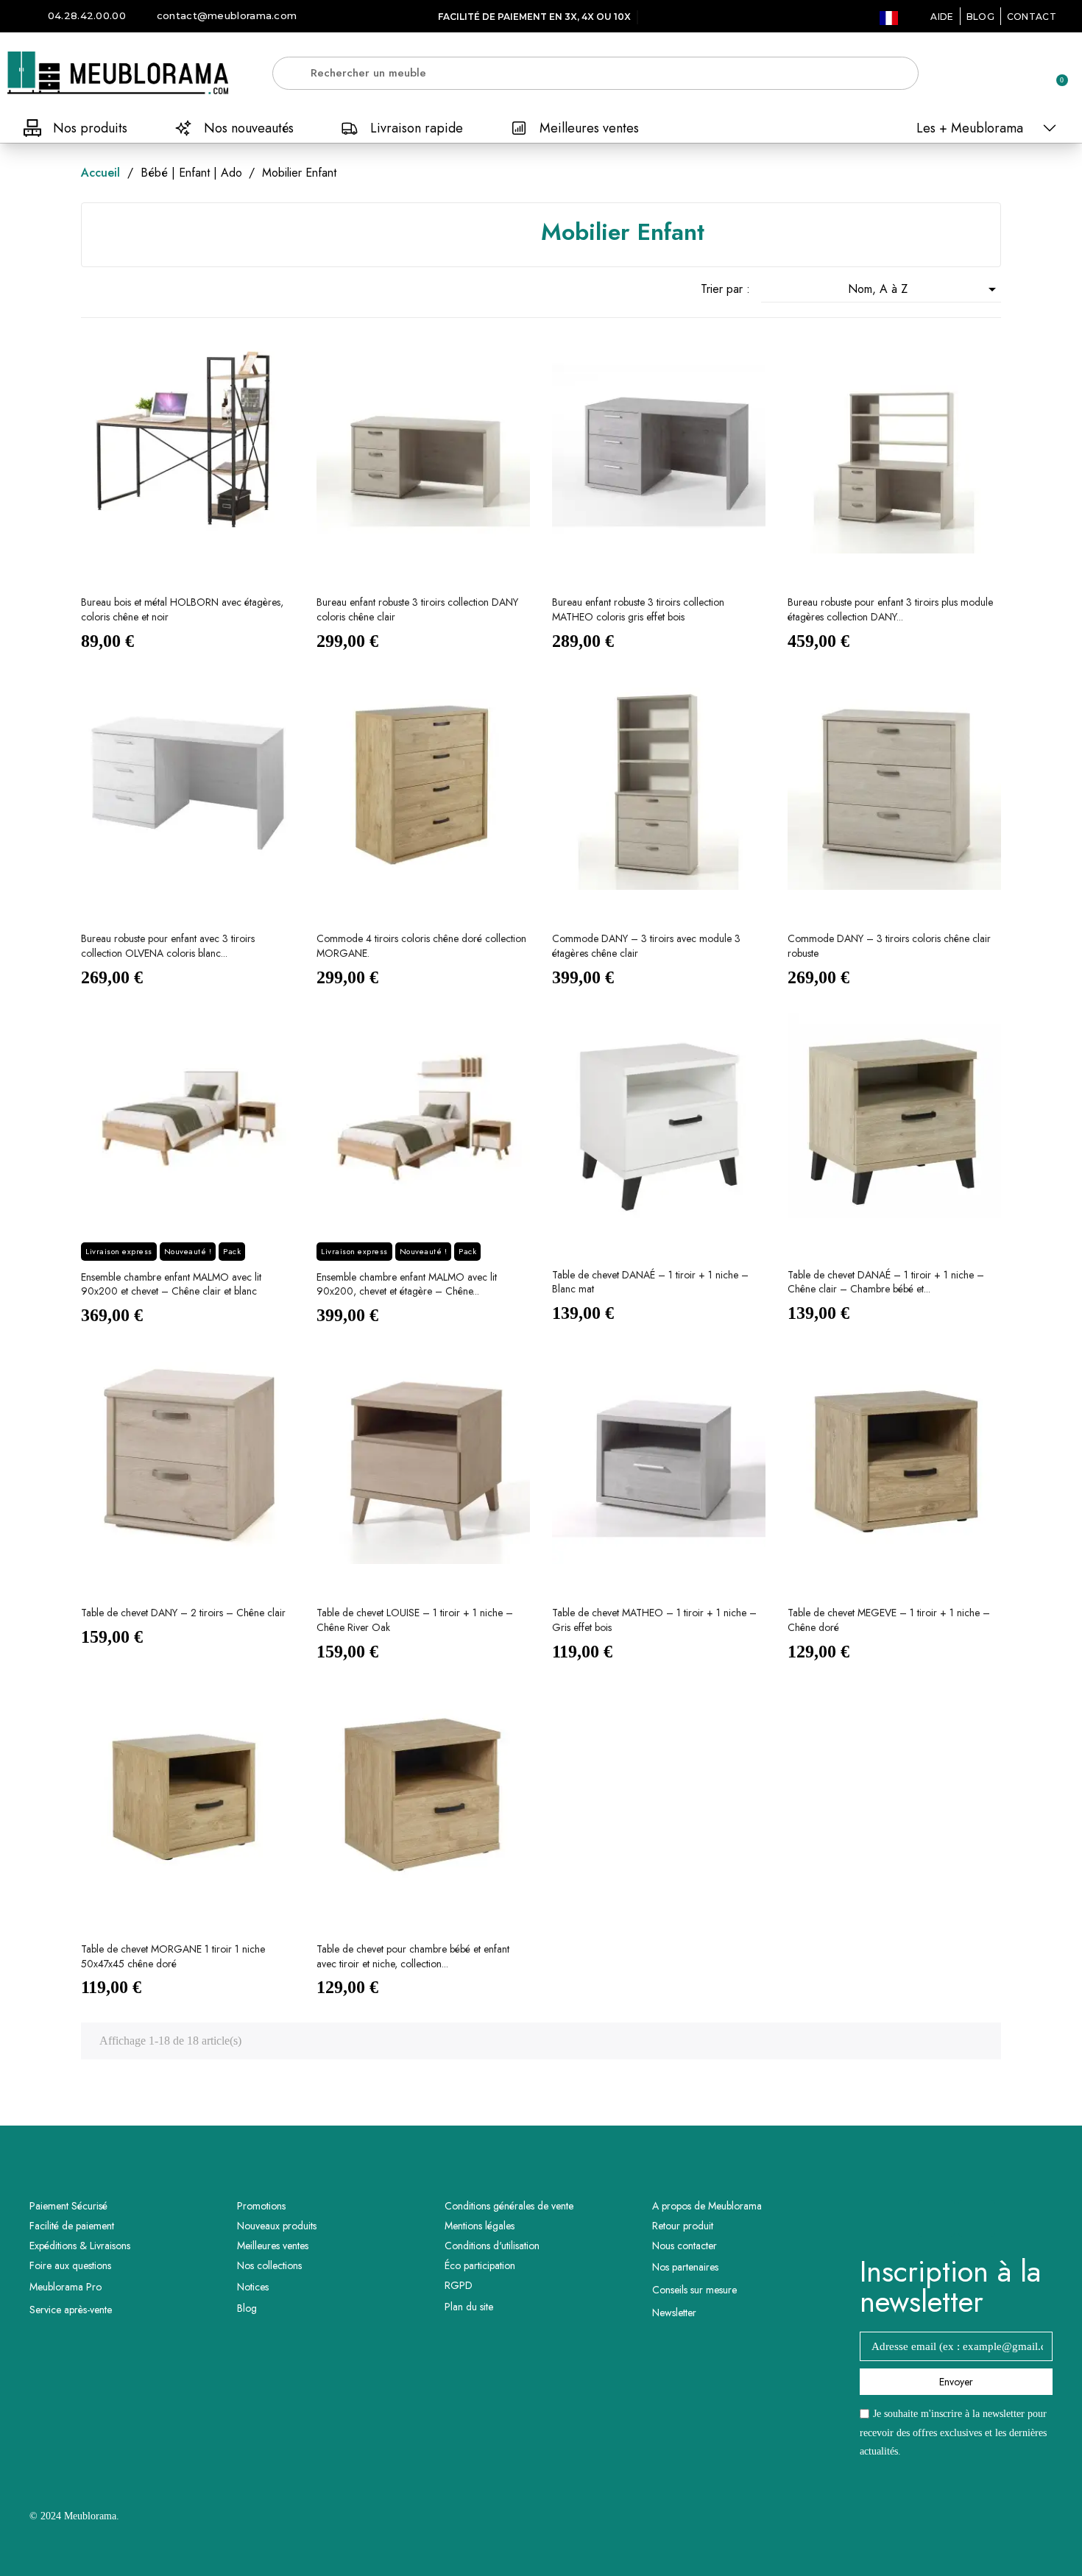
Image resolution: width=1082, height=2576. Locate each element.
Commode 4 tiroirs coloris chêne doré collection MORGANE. (421, 946)
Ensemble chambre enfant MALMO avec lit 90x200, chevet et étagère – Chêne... (407, 1284)
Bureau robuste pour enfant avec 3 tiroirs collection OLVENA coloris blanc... (168, 946)
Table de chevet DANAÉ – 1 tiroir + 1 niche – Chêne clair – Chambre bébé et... (886, 1282)
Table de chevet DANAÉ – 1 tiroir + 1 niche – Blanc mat (650, 1282)
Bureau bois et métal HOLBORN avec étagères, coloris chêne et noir (182, 609)
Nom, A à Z (924, 289)
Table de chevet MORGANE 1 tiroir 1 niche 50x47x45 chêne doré (173, 1956)
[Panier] (1056, 73)
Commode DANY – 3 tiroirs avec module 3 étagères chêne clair (646, 946)
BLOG (980, 17)
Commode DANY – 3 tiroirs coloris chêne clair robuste (889, 946)
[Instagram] (977, 2218)
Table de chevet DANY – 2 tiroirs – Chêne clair (183, 1613)
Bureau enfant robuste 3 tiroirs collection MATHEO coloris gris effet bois (638, 609)
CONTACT (1032, 17)
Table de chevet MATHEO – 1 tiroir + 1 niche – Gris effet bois (654, 1620)
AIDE (942, 17)
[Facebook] (936, 2218)
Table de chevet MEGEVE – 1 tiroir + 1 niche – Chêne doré (889, 1620)
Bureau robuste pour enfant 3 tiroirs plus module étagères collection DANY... (890, 609)
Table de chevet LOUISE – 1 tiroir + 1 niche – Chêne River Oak (415, 1620)
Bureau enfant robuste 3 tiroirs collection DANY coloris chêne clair (417, 609)
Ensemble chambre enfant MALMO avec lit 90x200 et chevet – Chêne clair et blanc (171, 1284)
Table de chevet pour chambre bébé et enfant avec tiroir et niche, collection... (413, 1956)
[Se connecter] (1005, 74)
